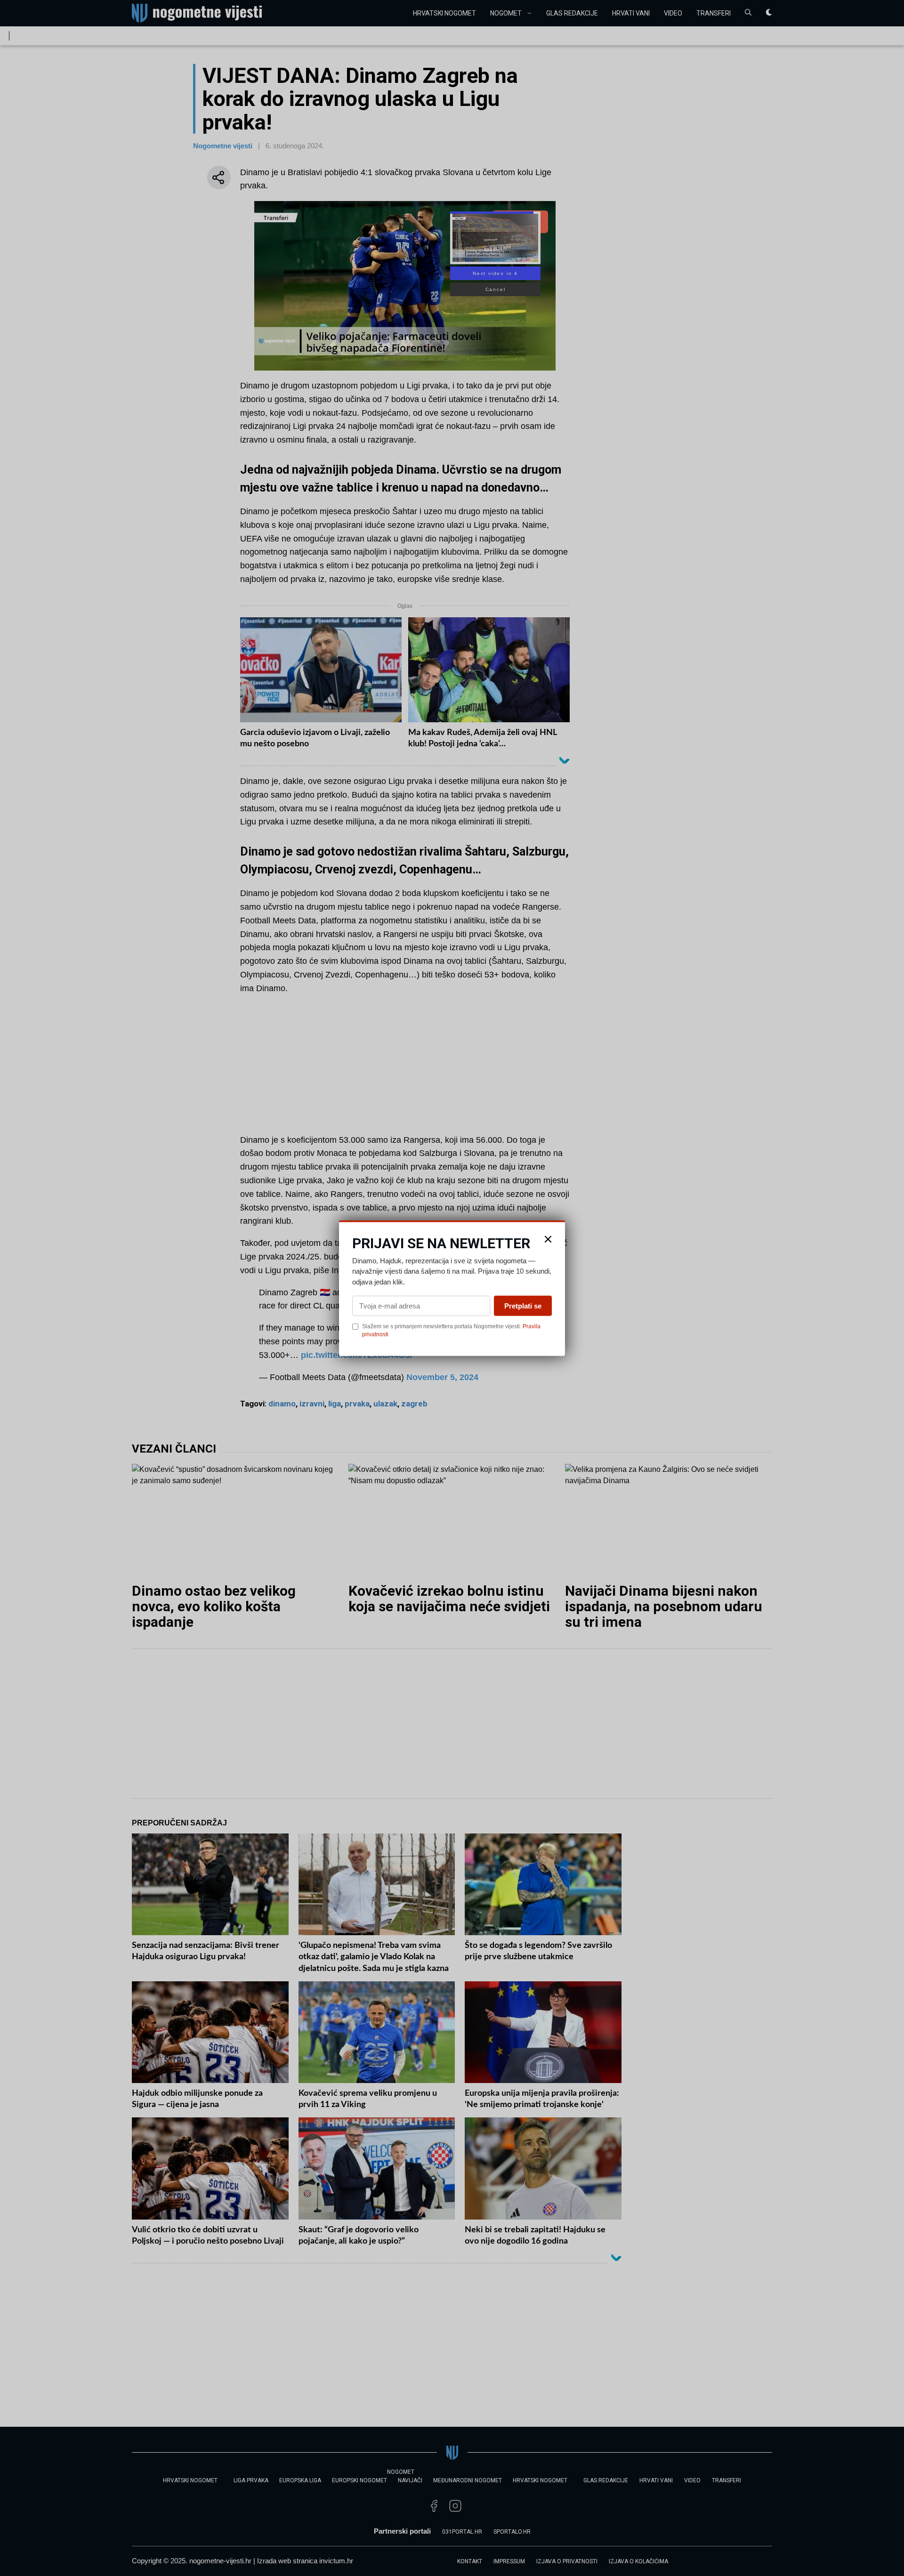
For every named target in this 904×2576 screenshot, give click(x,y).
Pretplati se (523, 1306)
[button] (548, 1239)
